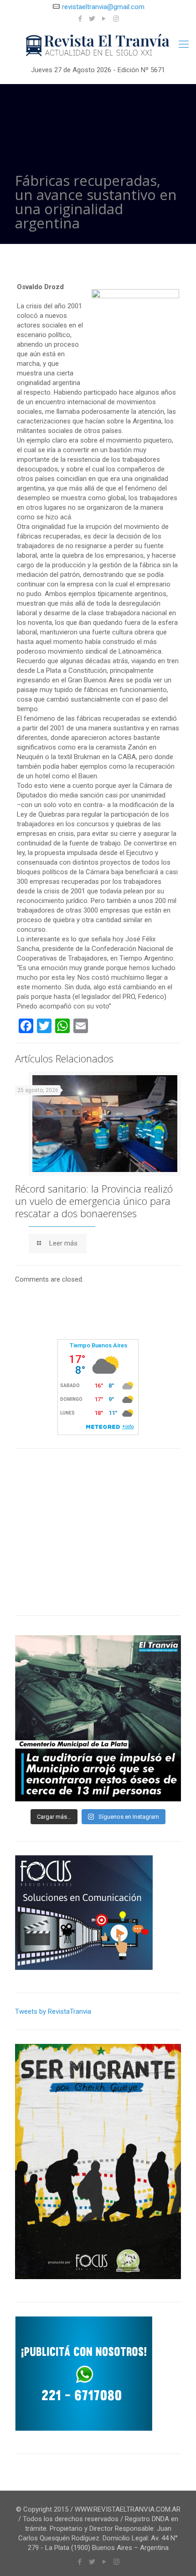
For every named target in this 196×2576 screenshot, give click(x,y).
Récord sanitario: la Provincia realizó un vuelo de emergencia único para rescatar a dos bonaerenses (94, 1201)
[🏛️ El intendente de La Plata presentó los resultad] (98, 1718)
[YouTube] (104, 19)
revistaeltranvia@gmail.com (103, 7)
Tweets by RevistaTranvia (53, 2011)
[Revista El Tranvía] (98, 46)
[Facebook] (80, 19)
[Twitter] (92, 19)
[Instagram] (116, 19)
